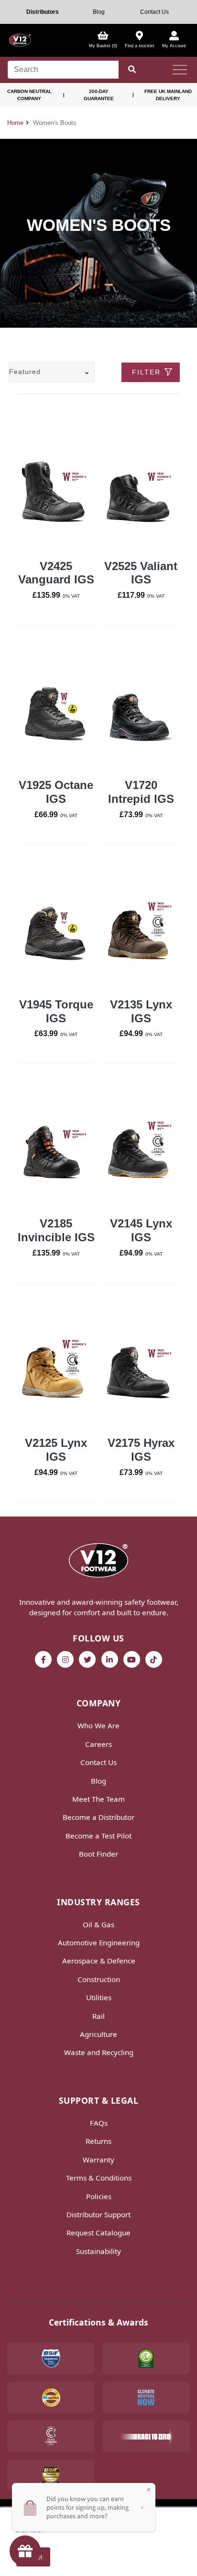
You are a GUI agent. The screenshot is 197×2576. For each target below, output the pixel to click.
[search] (63, 70)
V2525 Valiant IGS (141, 573)
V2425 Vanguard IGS (56, 573)
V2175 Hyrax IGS (141, 1450)
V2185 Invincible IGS (56, 1230)
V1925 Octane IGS (56, 792)
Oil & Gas (98, 1924)
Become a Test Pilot (98, 1836)
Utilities (99, 1997)
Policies (99, 2196)
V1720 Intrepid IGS (141, 792)
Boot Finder (98, 1854)
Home (15, 123)
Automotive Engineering (99, 1942)
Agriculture (98, 2034)
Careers (98, 1744)
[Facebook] (43, 1659)
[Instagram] (65, 1659)
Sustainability (98, 2251)
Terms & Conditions (99, 2178)
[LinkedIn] (110, 1659)
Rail (98, 2016)
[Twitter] (87, 1659)
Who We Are (98, 1725)
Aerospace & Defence (99, 1961)
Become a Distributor (98, 1817)
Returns (98, 2141)
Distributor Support (98, 2214)
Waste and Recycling (99, 2052)
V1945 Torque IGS (56, 1011)
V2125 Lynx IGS (56, 1450)
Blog (99, 12)
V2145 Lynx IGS (141, 1230)
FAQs (99, 2123)
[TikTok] (154, 1659)
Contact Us (154, 12)
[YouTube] (132, 1659)
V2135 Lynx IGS (141, 1011)
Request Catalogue (98, 2233)
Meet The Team (98, 1799)
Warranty (98, 2160)
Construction (99, 1979)
